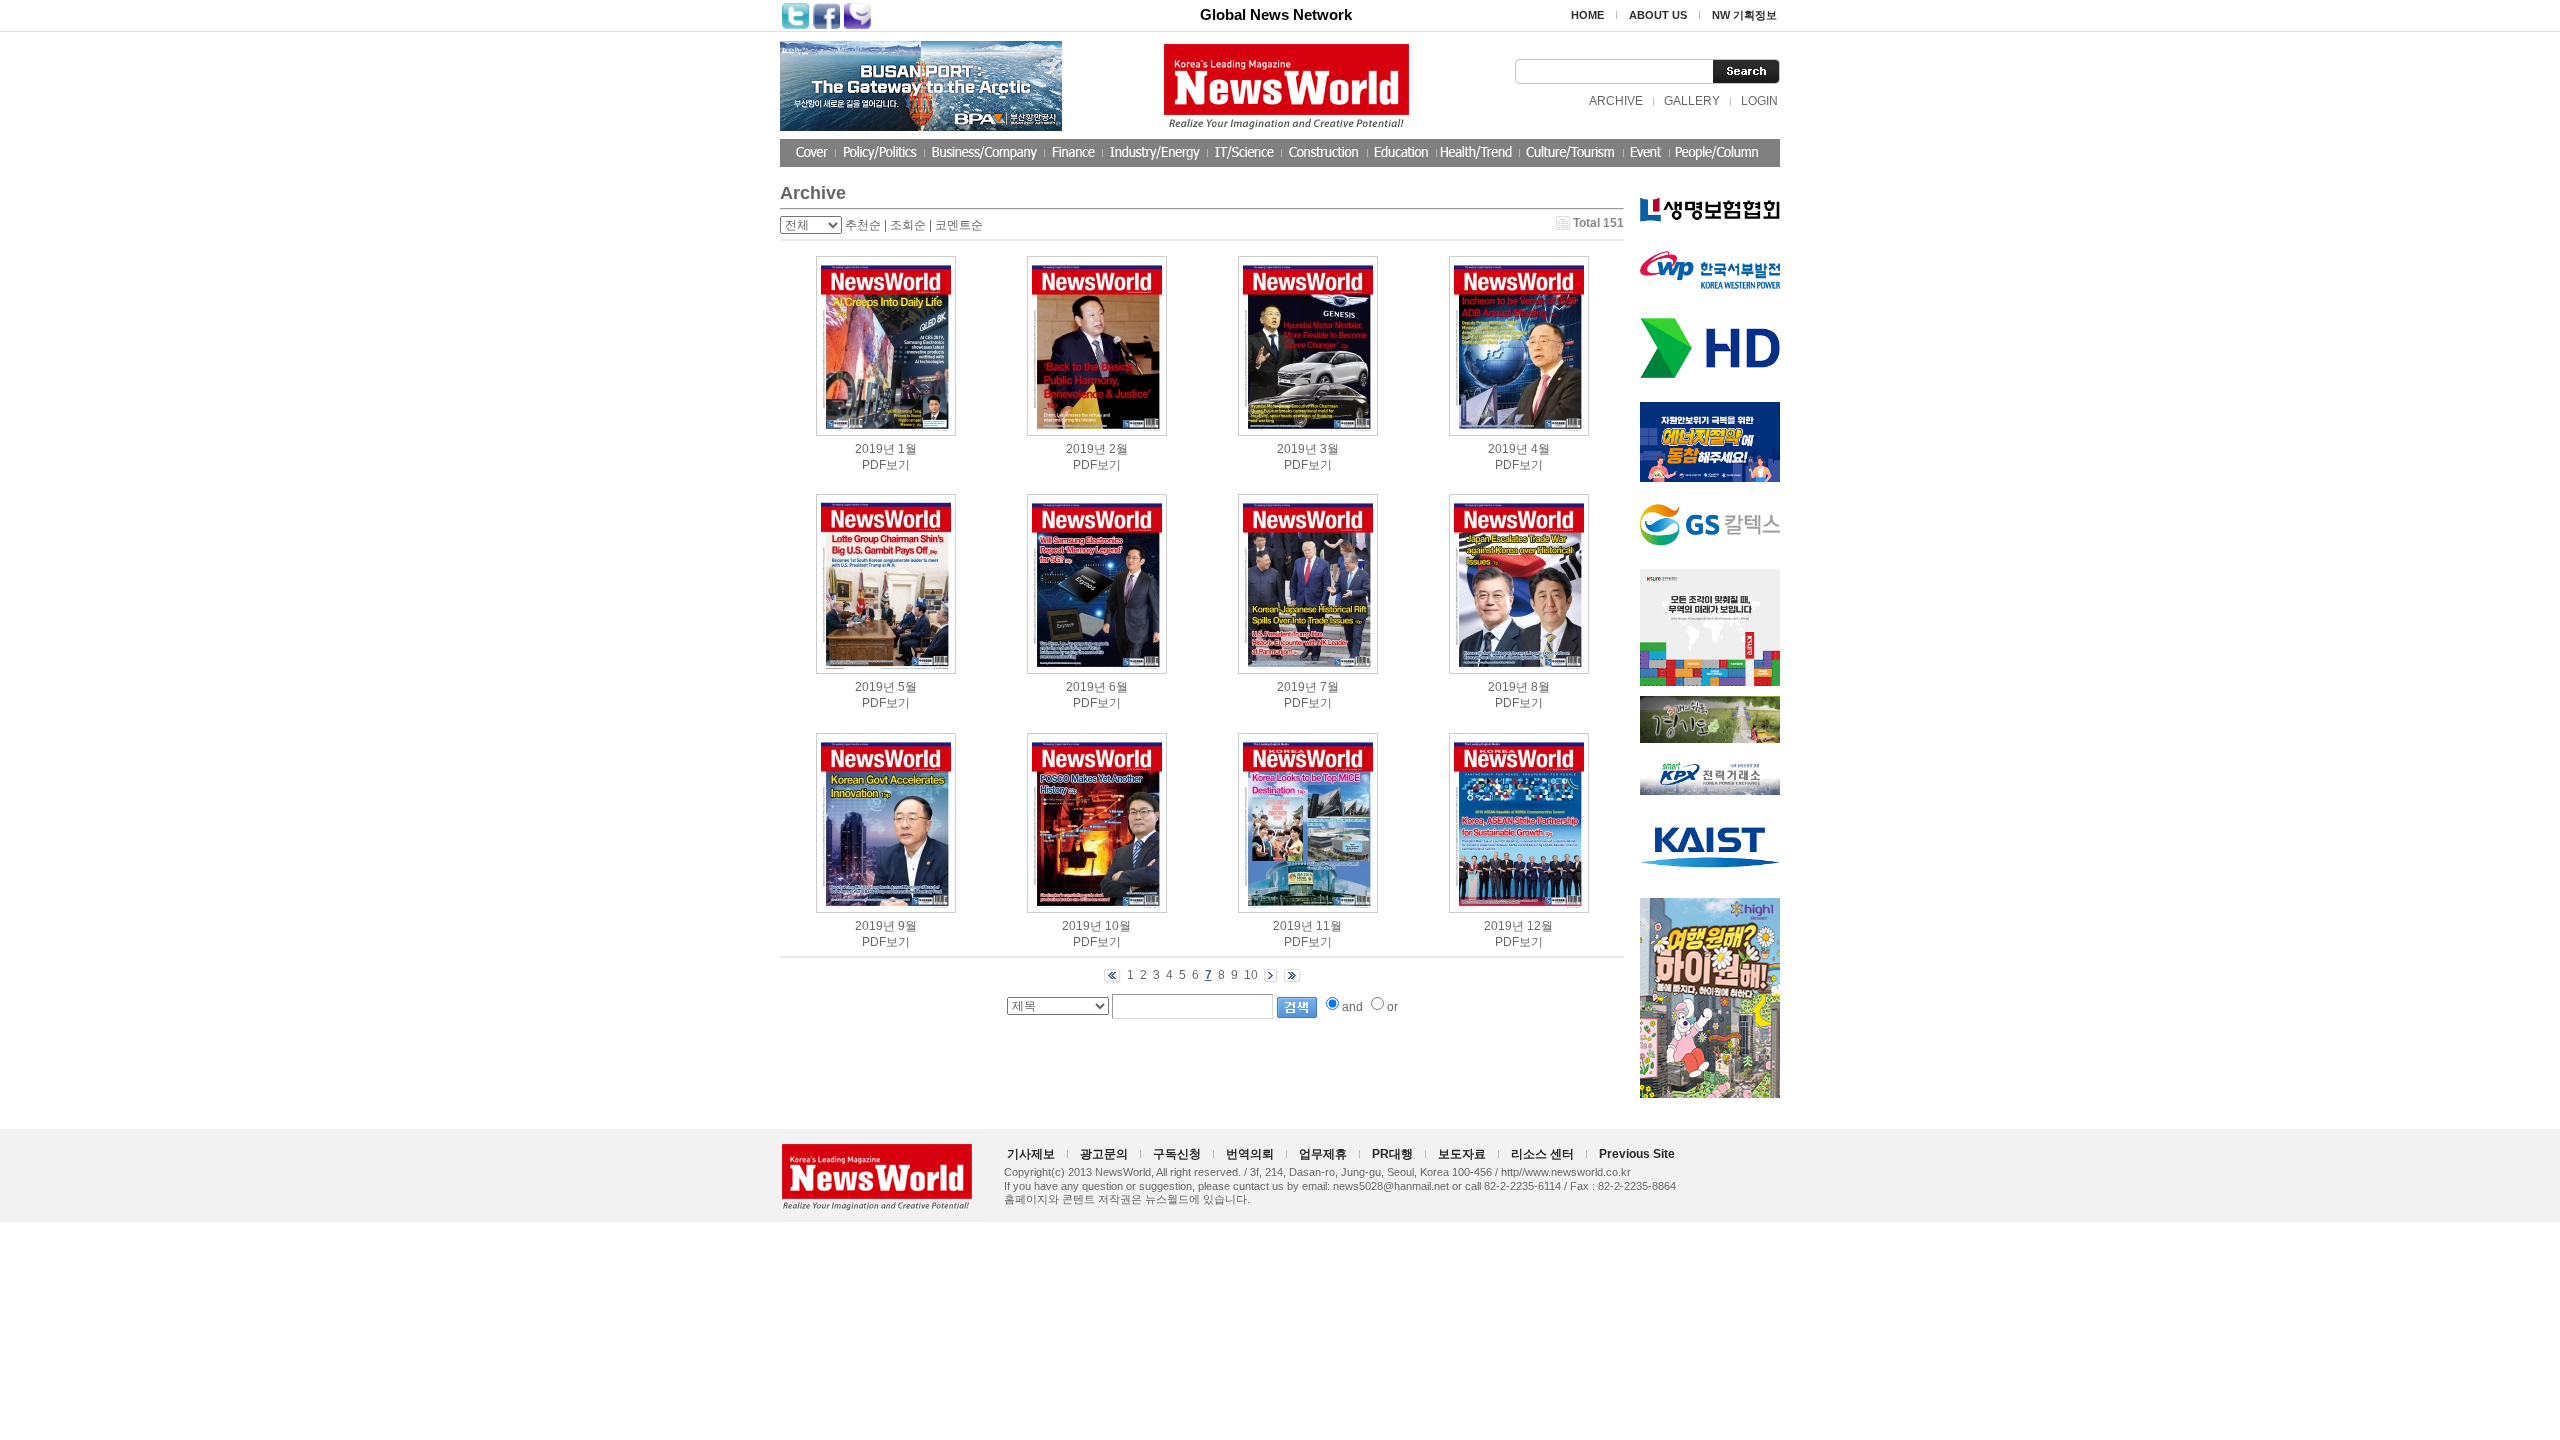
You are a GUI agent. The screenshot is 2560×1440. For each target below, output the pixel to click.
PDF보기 (886, 465)
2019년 (875, 449)
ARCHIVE (1616, 101)
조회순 (908, 225)
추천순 (863, 225)
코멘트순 (959, 225)
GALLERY (1692, 101)
